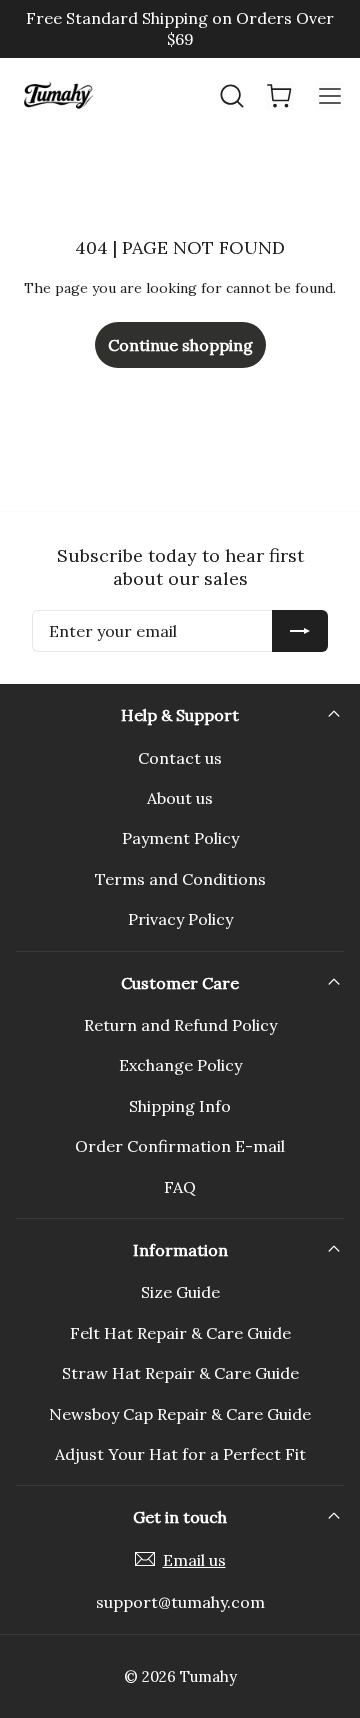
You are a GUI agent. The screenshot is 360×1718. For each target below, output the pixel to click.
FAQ (180, 1187)
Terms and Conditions (180, 879)
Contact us (180, 758)
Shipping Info (180, 1106)
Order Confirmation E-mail (180, 1146)
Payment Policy (180, 838)
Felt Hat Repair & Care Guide (180, 1333)
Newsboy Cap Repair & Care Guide (180, 1414)
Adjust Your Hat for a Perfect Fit (180, 1454)
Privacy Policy (180, 919)
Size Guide (180, 1292)
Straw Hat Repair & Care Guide (180, 1373)
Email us (194, 1560)
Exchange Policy (180, 1065)
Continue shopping (180, 345)
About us (180, 798)
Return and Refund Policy (180, 1025)
